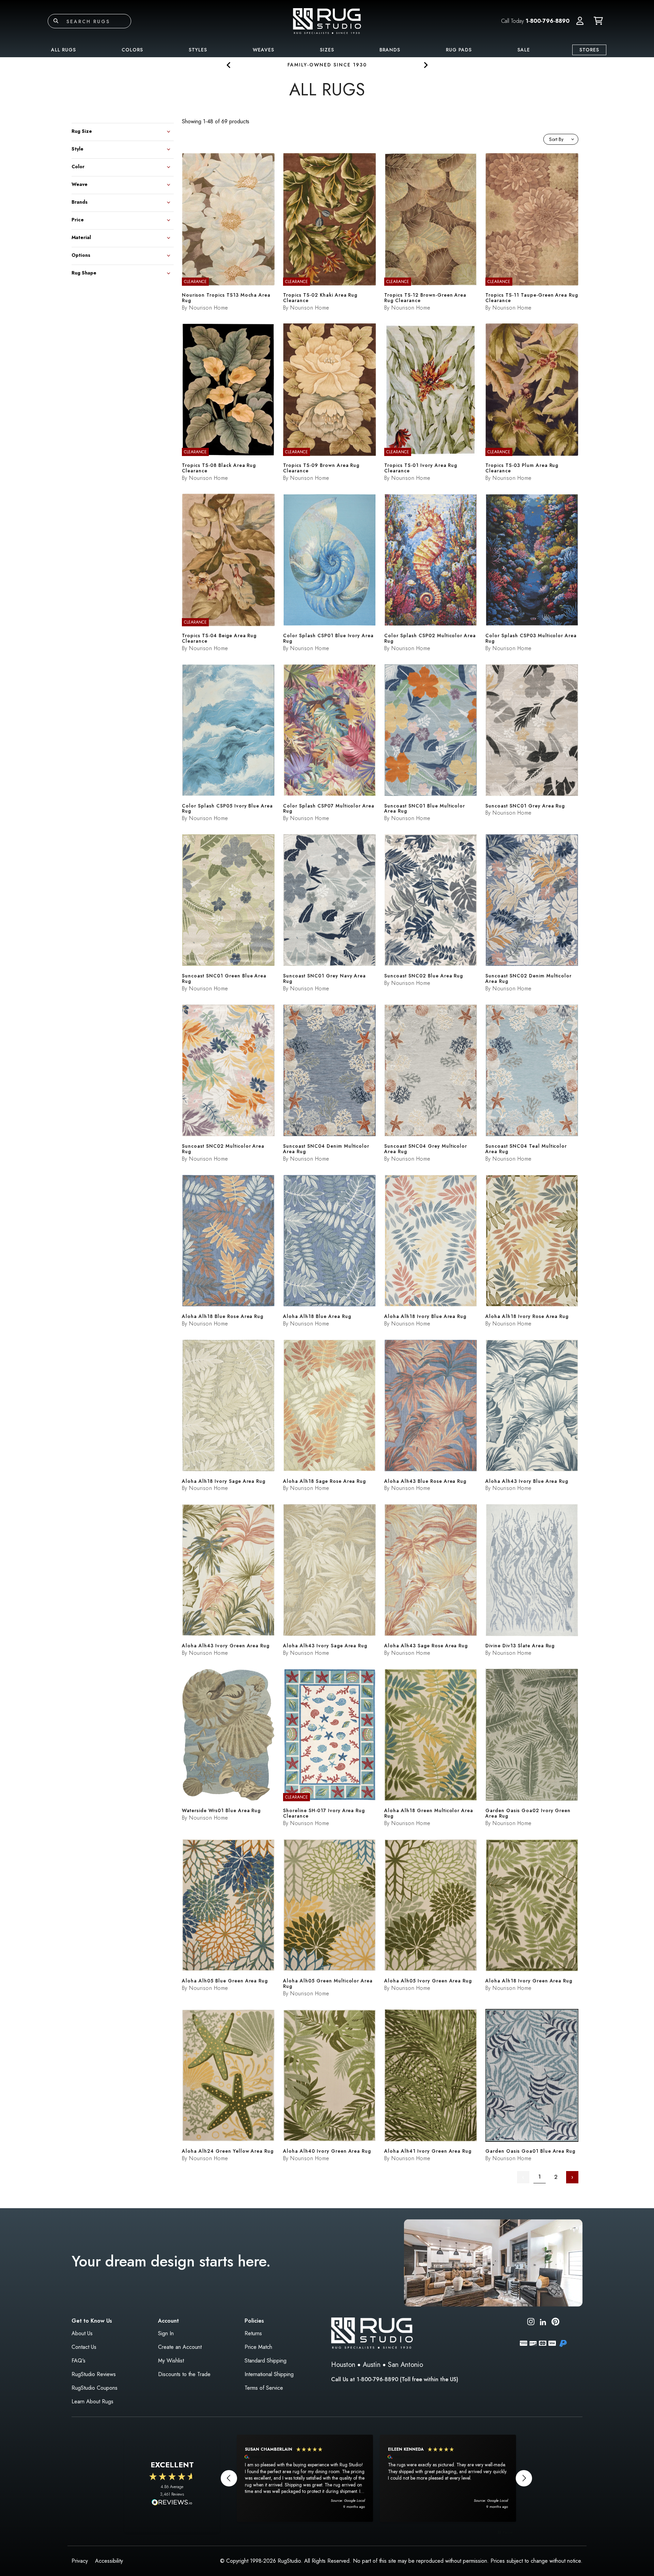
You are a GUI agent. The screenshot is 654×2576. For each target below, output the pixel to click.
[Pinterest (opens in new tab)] (555, 2323)
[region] (376, 2478)
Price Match (258, 2347)
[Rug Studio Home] (327, 21)
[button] (580, 21)
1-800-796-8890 (548, 21)
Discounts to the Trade (184, 2374)
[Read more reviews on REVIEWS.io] (172, 2503)
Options (81, 255)
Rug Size (82, 131)
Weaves (263, 50)
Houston (343, 2365)
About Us (82, 2333)
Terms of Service (264, 2388)
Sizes (327, 50)
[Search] (56, 21)
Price (78, 219)
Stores (589, 50)
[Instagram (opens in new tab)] (531, 2323)
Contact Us (84, 2347)
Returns (253, 2333)
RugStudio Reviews (94, 2374)
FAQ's (79, 2361)
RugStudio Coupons (95, 2388)
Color (78, 166)
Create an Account (180, 2347)
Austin (372, 2365)
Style (77, 148)
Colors (132, 50)
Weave (80, 184)
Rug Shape (84, 272)
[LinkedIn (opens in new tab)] (543, 2321)
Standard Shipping (266, 2361)
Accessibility (109, 2561)
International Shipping (269, 2374)
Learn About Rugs (92, 2401)
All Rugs (64, 50)
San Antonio (406, 2365)
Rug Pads (459, 50)
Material (81, 237)
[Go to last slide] (229, 65)
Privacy (80, 2561)
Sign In (166, 2333)
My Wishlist (171, 2361)
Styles (198, 50)
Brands (390, 50)
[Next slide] (425, 65)
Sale (524, 50)
